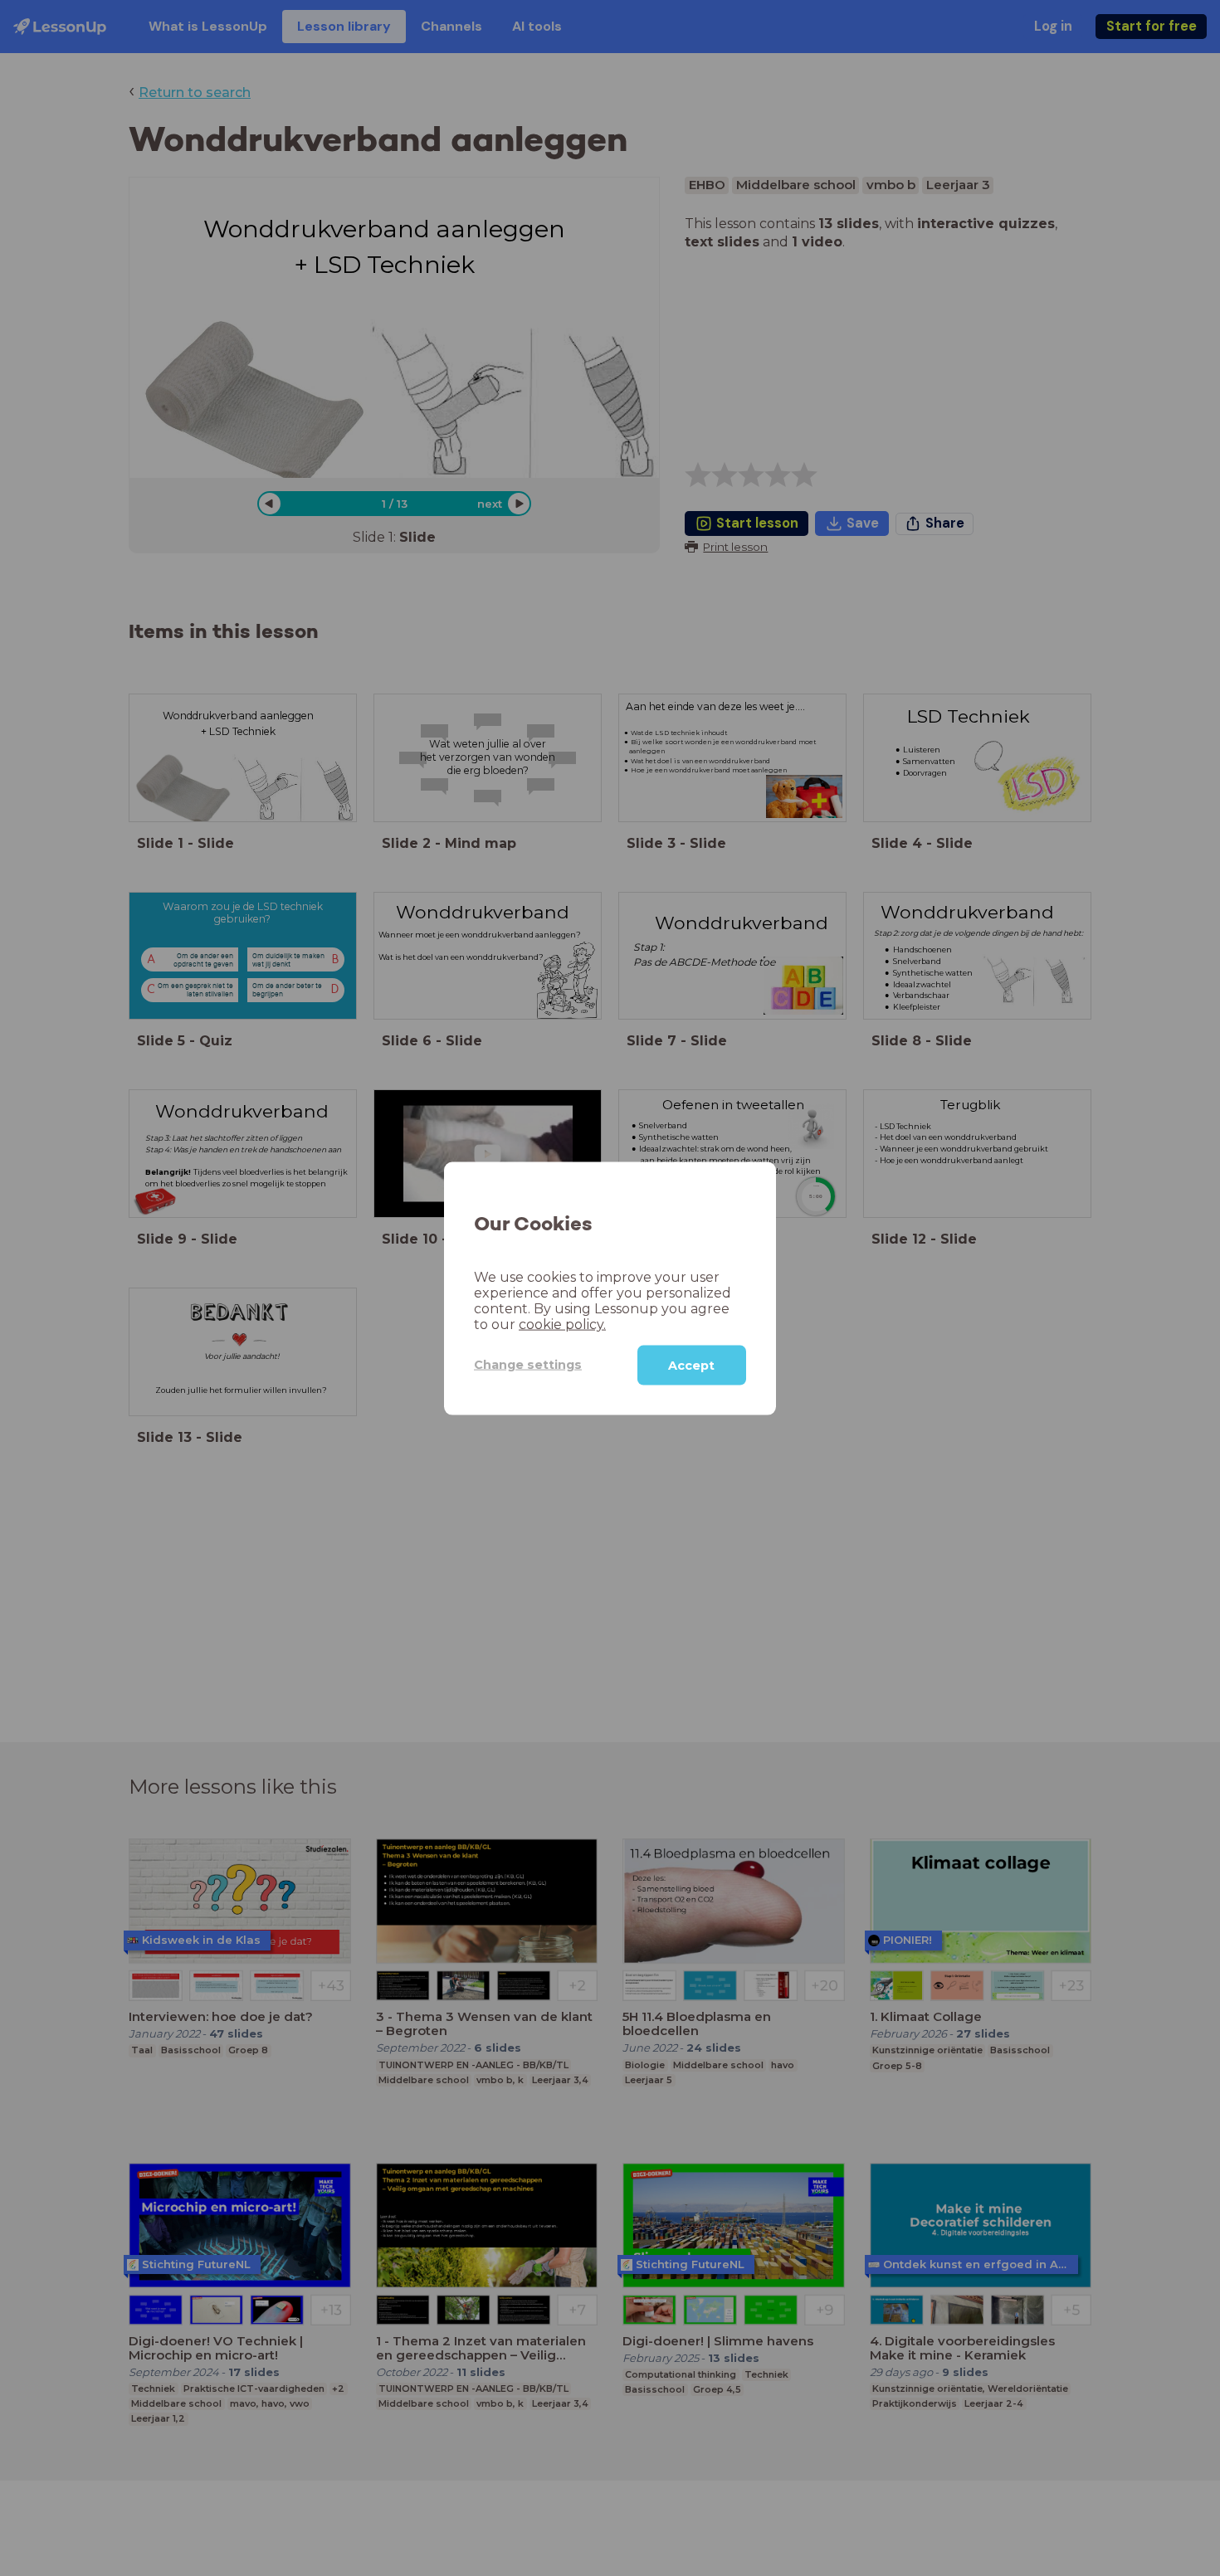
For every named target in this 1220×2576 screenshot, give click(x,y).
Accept (691, 1365)
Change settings (528, 1364)
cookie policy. (562, 1324)
